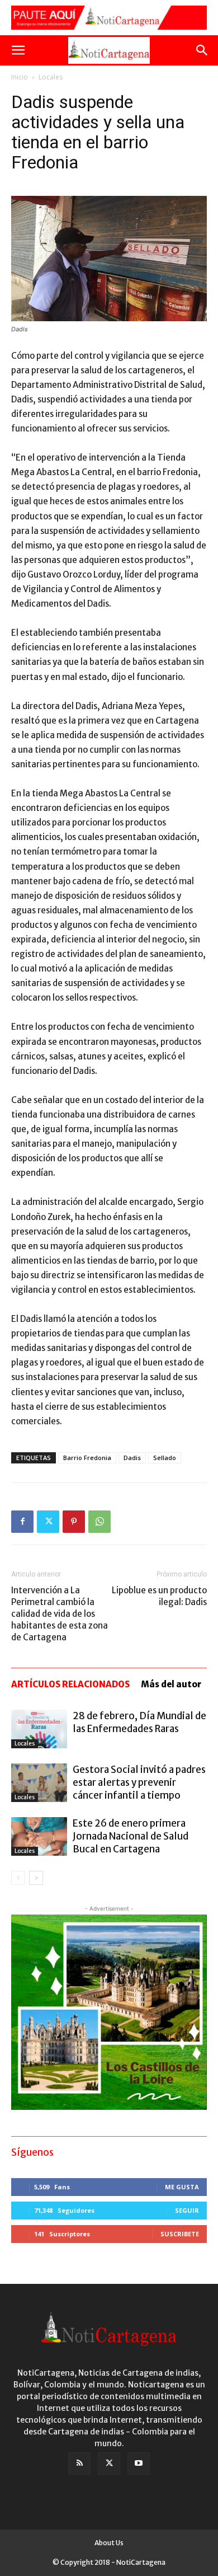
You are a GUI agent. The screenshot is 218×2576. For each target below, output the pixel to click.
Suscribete (180, 2234)
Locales (51, 77)
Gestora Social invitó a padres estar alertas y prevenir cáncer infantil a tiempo (139, 1782)
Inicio (20, 77)
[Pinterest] (74, 1522)
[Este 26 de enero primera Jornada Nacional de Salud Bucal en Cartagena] (39, 1836)
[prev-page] (18, 1878)
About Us (109, 2543)
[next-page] (36, 1878)
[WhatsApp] (99, 1522)
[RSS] (79, 2464)
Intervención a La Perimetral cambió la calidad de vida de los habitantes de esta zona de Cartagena (60, 1614)
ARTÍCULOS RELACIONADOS (70, 1684)
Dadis (132, 1458)
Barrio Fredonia (87, 1458)
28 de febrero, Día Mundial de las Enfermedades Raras (139, 1722)
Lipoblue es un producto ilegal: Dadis (159, 1596)
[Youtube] (139, 2464)
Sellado (165, 1458)
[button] (18, 50)
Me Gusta (182, 2187)
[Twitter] (48, 1522)
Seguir (187, 2210)
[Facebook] (22, 1522)
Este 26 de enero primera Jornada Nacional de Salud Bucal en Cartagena (131, 1836)
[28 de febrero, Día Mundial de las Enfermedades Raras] (39, 1729)
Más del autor (171, 1684)
